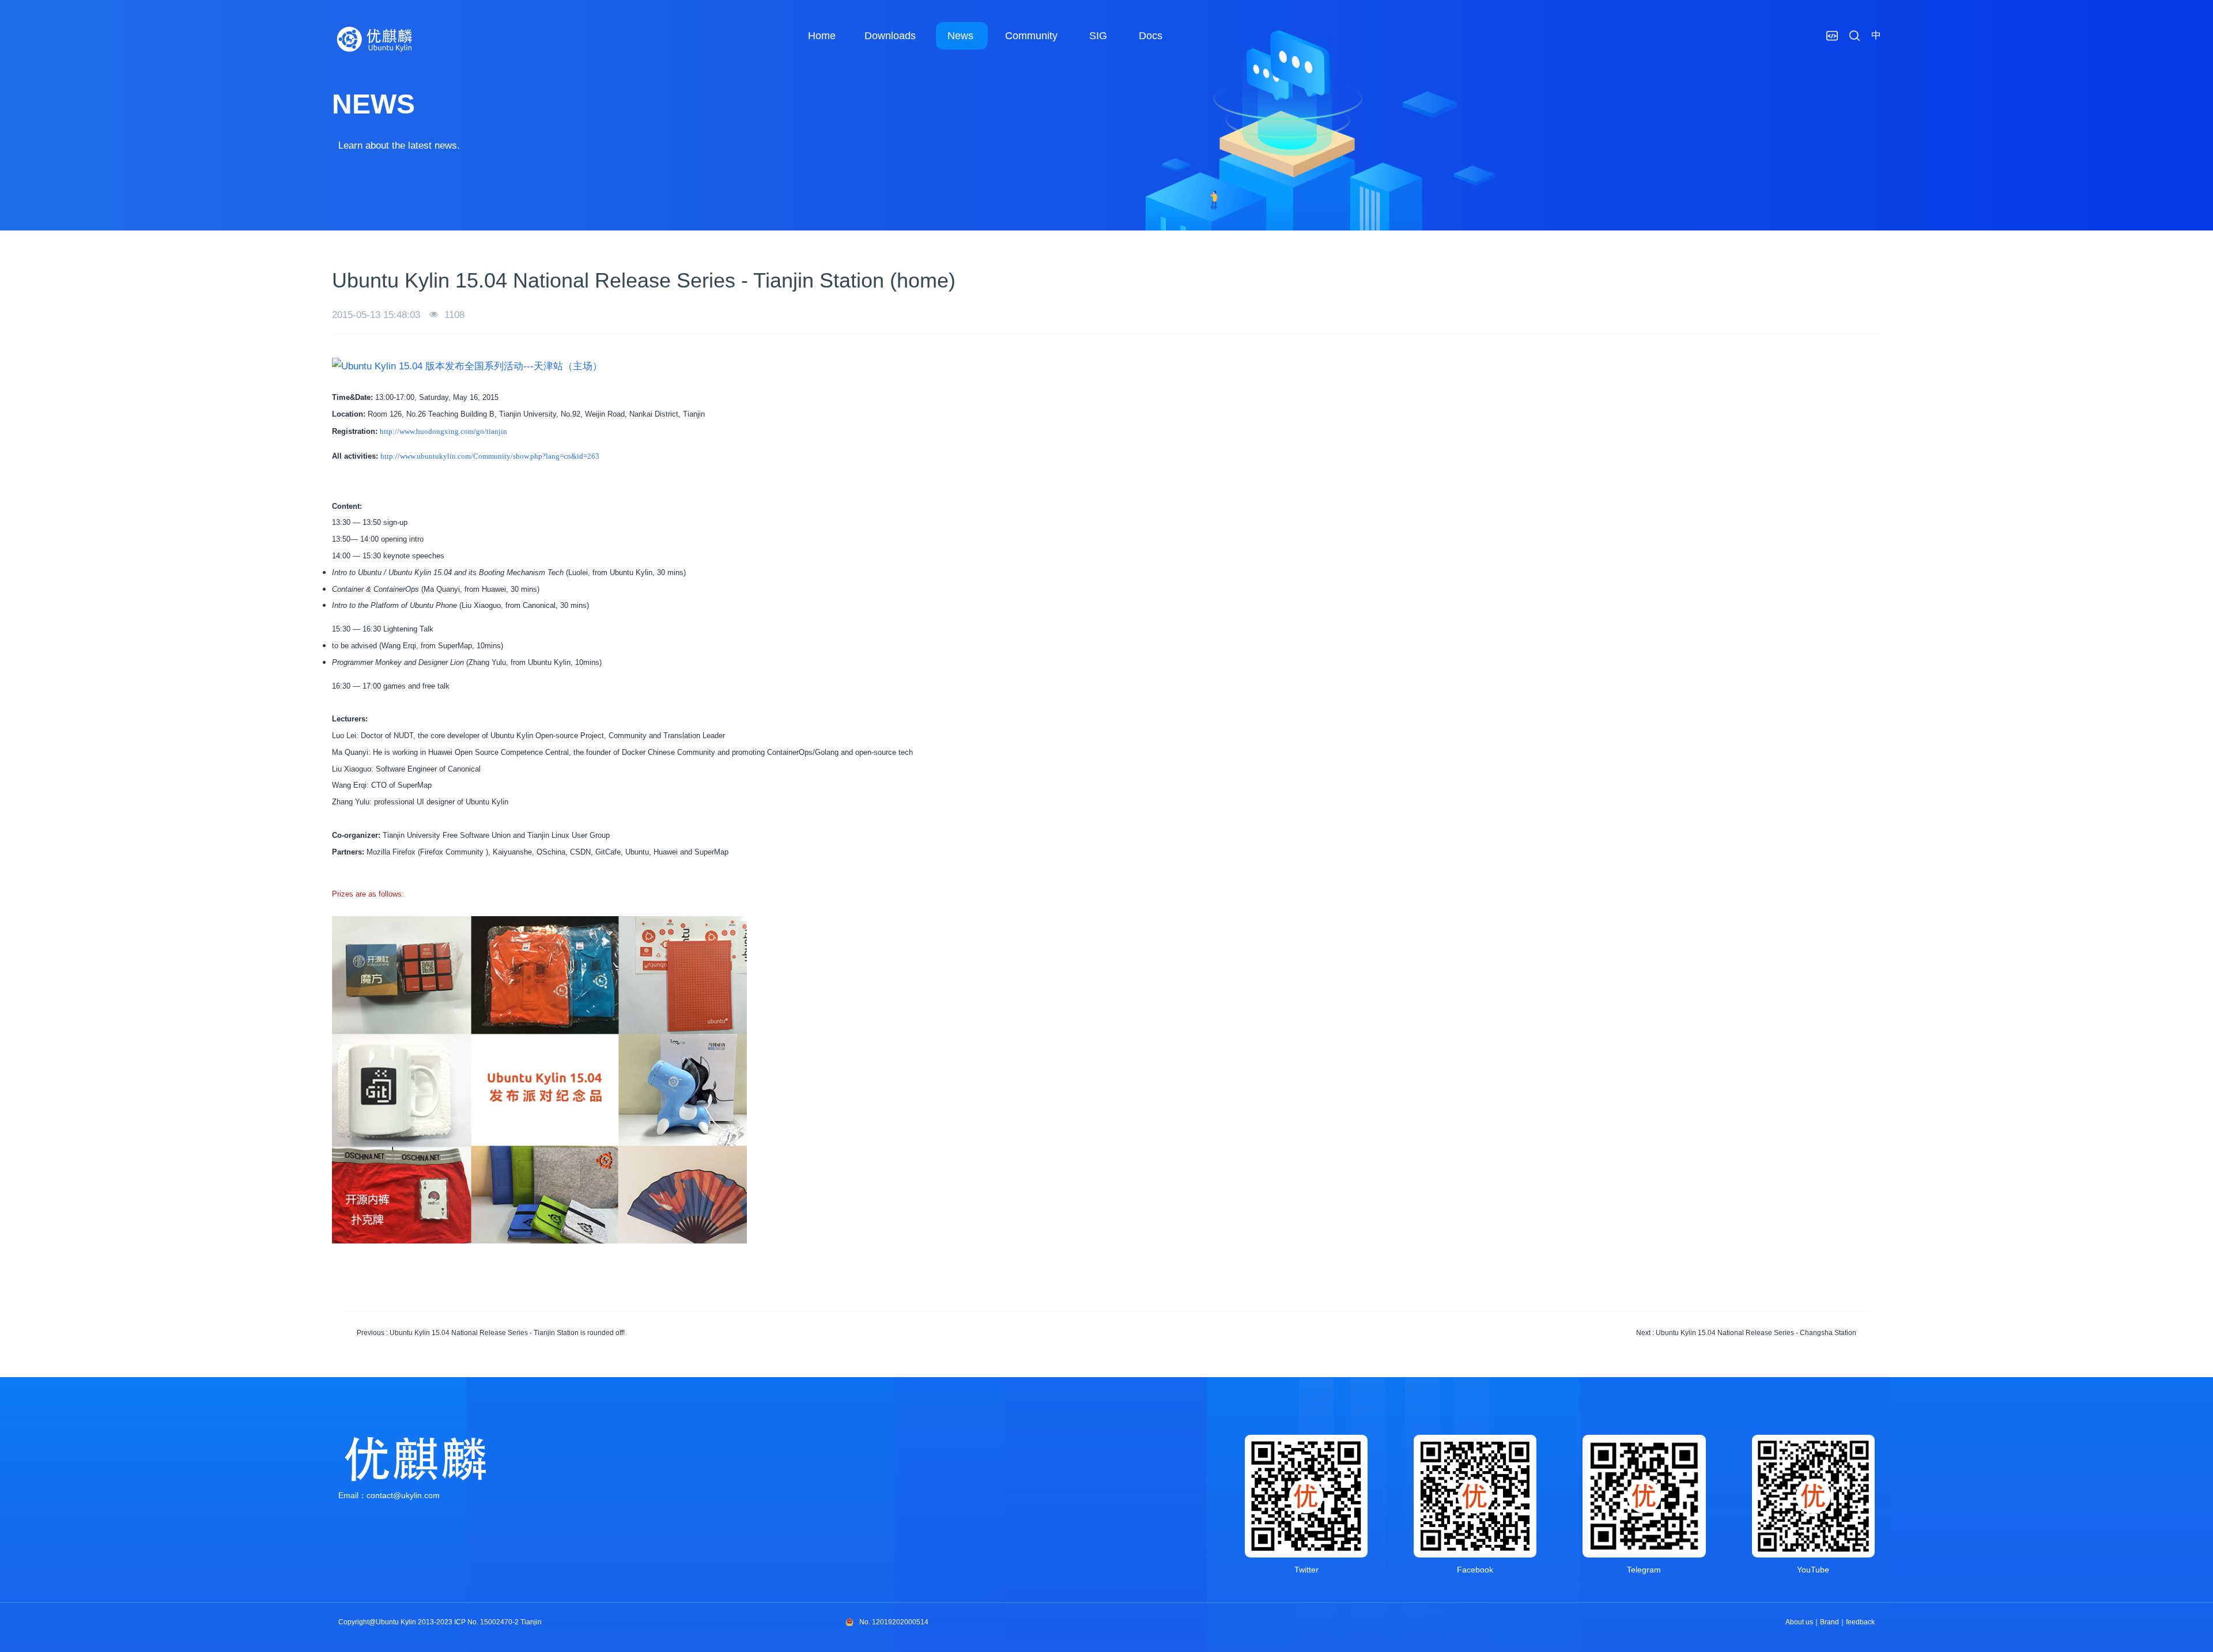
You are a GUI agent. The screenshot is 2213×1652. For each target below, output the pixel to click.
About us (1799, 1622)
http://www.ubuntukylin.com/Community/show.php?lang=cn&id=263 (490, 456)
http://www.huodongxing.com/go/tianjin (443, 431)
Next (1746, 1333)
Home (822, 36)
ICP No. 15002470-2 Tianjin (498, 1622)
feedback (1860, 1622)
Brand (1829, 1622)
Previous (491, 1333)
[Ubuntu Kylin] (375, 39)
